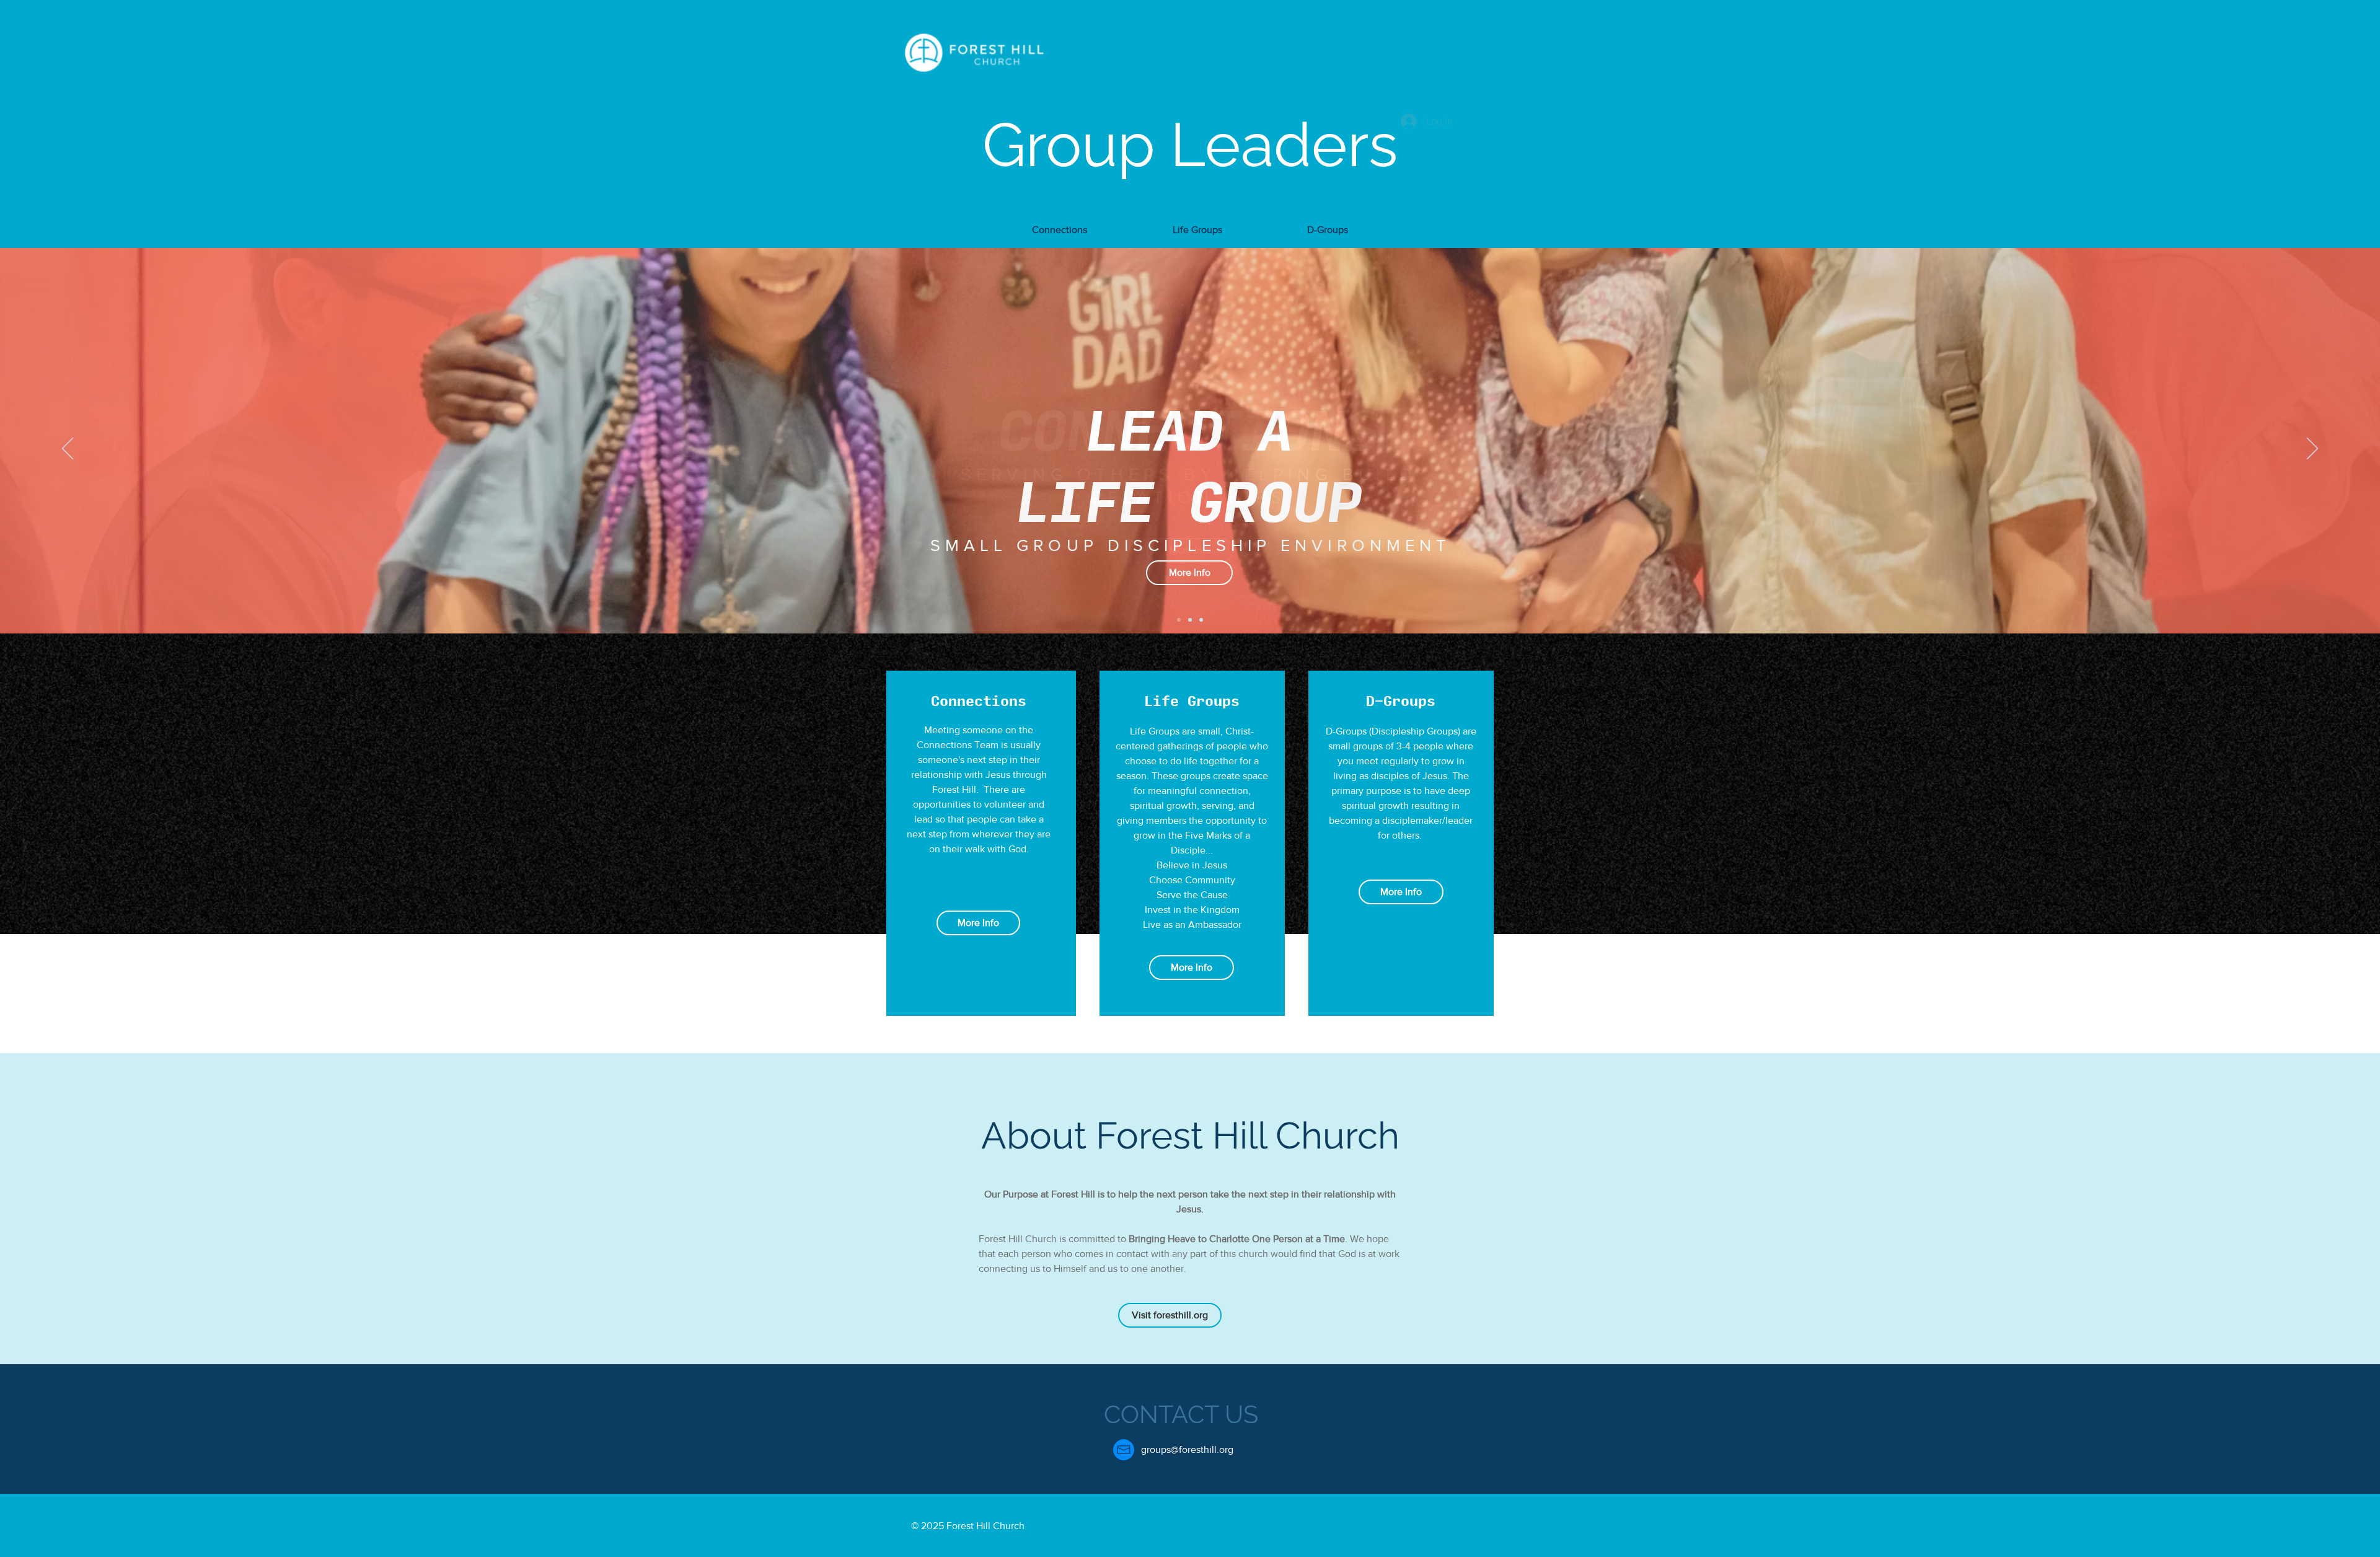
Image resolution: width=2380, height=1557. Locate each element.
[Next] (2312, 449)
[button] (1060, 224)
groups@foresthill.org (1187, 1449)
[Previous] (68, 449)
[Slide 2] (1190, 620)
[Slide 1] (1179, 620)
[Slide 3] (1201, 620)
